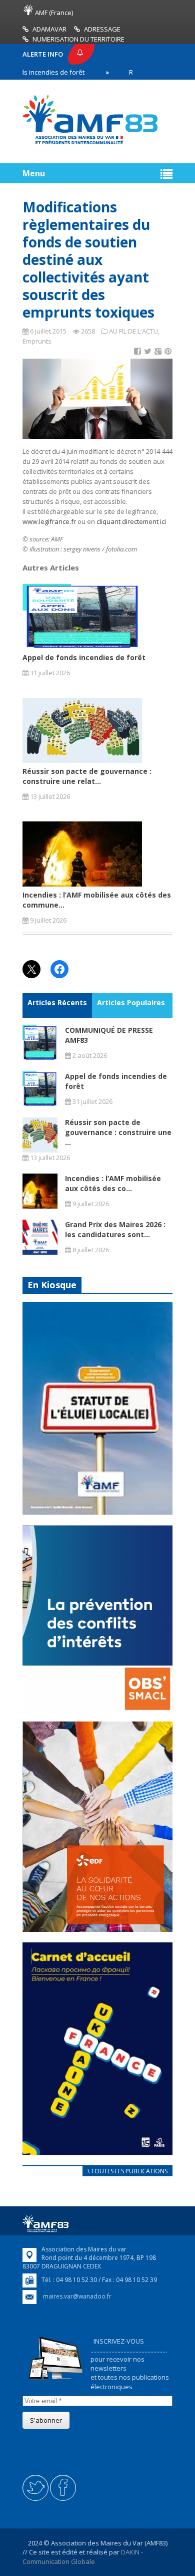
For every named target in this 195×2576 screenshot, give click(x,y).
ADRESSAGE (102, 29)
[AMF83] (90, 144)
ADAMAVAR (49, 29)
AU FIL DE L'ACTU (133, 331)
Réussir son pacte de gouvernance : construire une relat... (87, 776)
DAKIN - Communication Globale (83, 2556)
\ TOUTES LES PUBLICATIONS (127, 2171)
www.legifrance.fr (49, 521)
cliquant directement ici (132, 521)
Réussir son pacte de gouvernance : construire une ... (118, 1132)
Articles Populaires (131, 1003)
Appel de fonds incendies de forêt (84, 657)
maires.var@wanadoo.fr (77, 2296)
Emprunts (37, 341)
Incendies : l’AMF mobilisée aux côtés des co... (113, 1183)
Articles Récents (57, 1003)
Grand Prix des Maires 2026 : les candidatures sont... (115, 1229)
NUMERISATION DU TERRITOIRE (78, 39)
